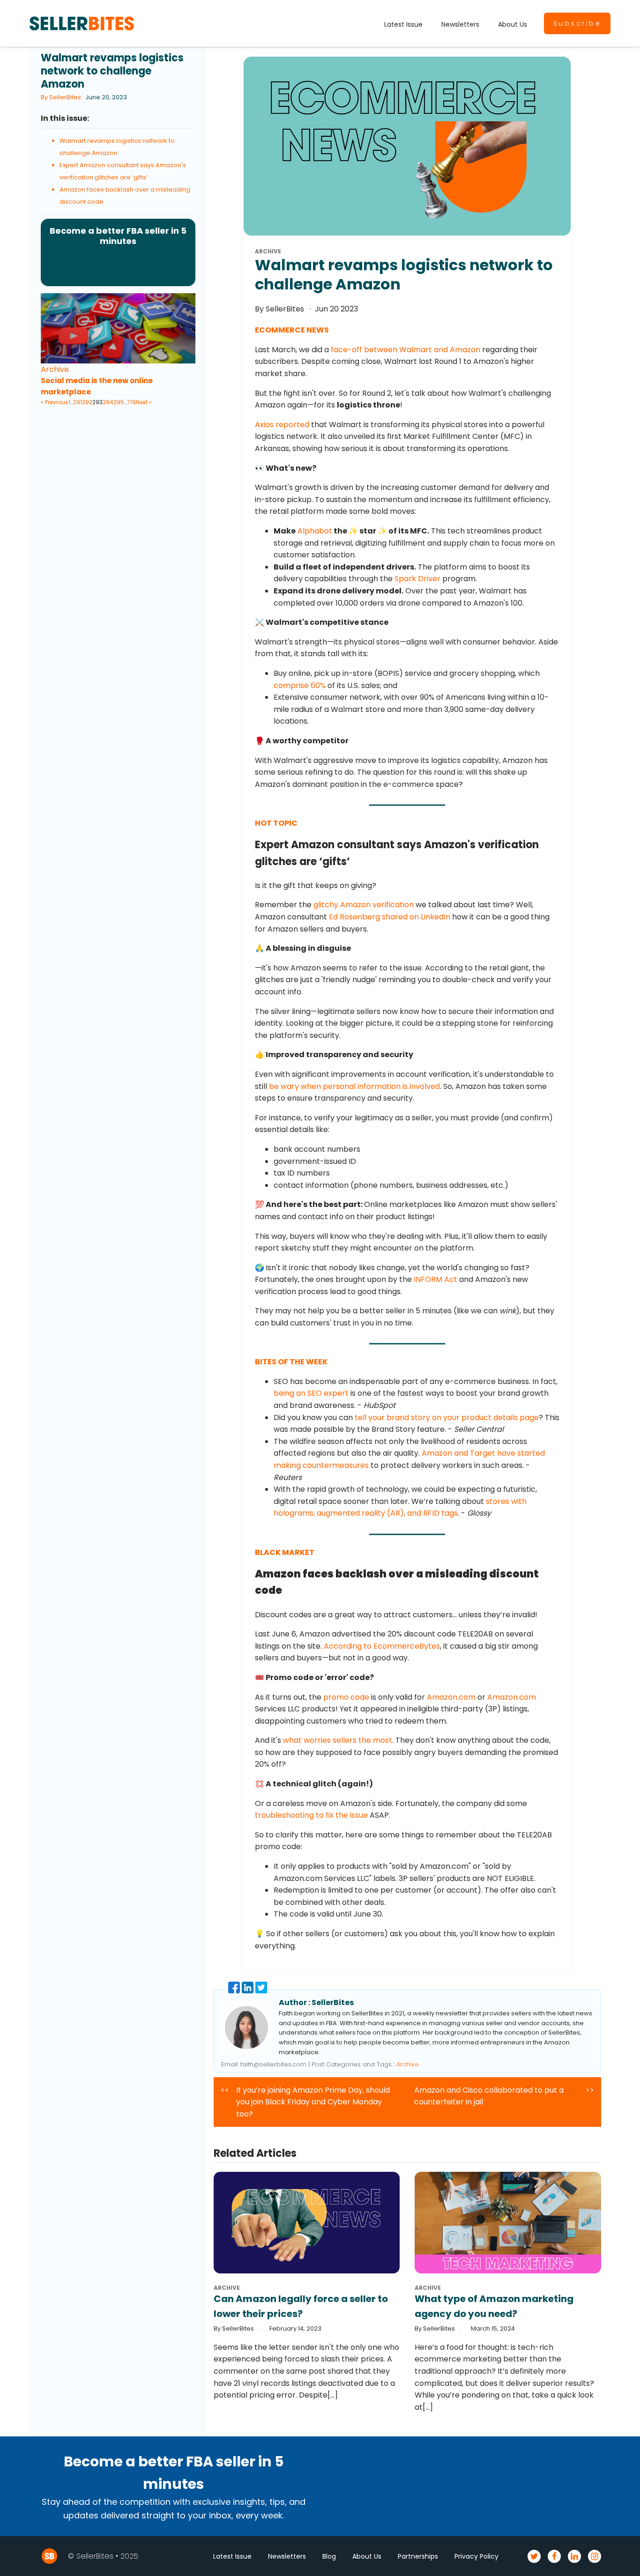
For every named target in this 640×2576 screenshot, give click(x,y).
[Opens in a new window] (235, 1991)
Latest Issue (403, 24)
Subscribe (577, 23)
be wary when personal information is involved (354, 1086)
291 (78, 402)
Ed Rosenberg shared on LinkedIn (390, 917)
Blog (329, 2556)
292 (87, 402)
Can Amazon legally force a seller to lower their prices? (301, 2306)
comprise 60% (300, 685)
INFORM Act (435, 1279)
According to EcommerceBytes (382, 1646)
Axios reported (282, 425)
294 (108, 402)
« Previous (55, 402)
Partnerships (418, 2556)
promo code (346, 1697)
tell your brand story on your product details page (447, 1418)
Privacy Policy (476, 2556)
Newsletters (460, 24)
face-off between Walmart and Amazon (406, 350)
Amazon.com (451, 1697)
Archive (55, 369)
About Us (513, 24)
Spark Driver (417, 579)
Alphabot (315, 531)
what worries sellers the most (338, 1740)
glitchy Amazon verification (364, 905)
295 (119, 402)
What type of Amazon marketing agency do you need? (494, 2306)
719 (131, 402)
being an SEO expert (311, 1393)
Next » (144, 402)
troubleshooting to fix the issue (311, 1815)
